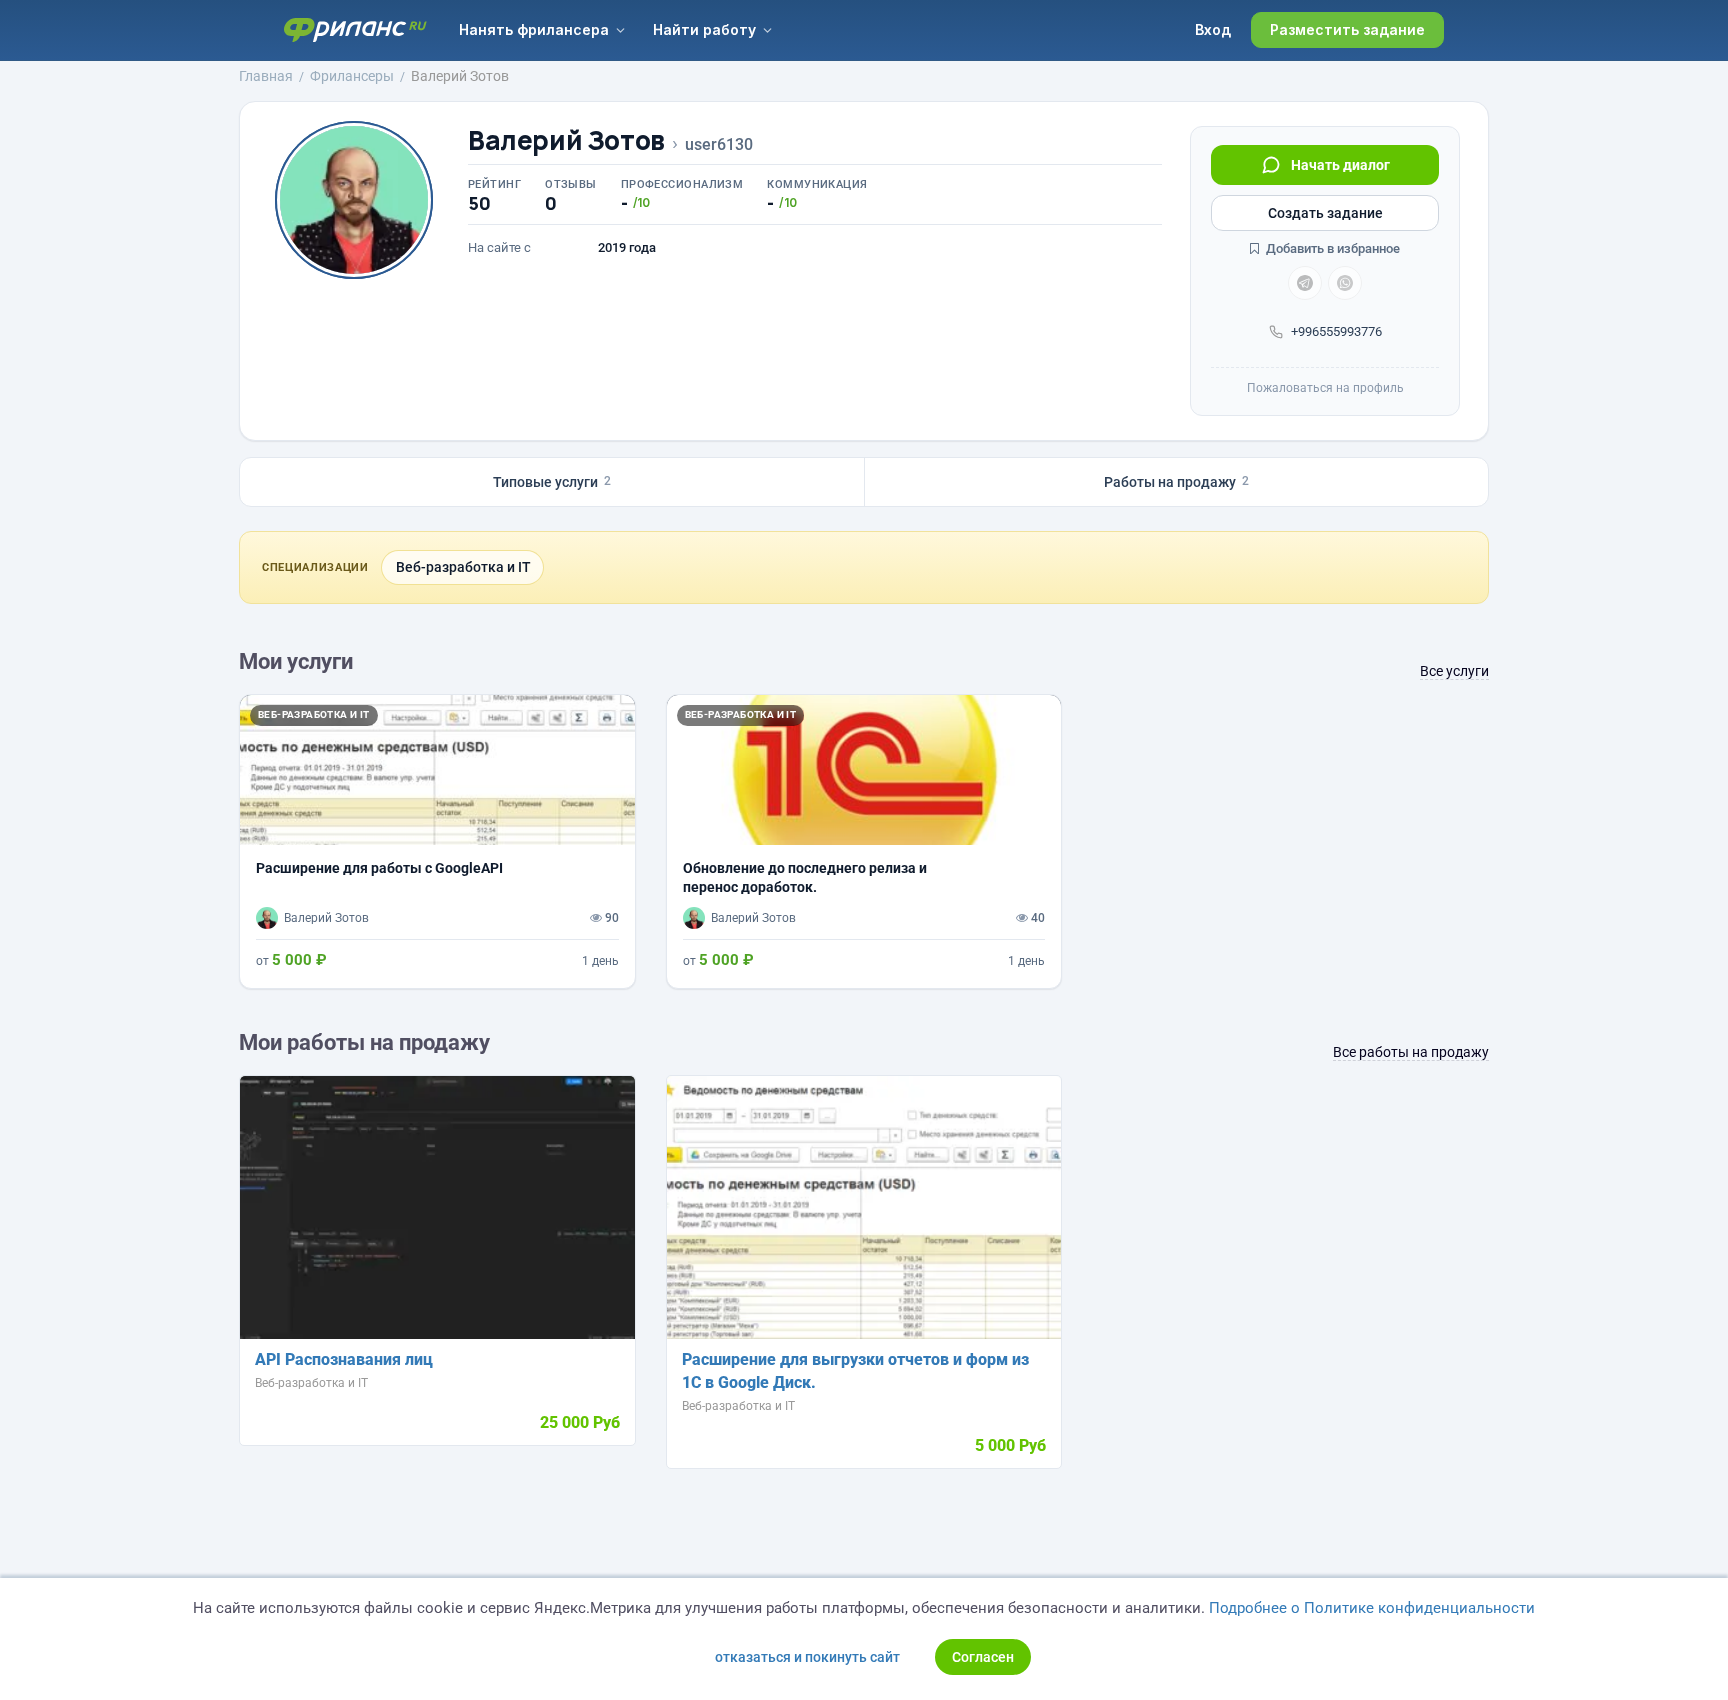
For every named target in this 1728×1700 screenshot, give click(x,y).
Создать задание (1325, 213)
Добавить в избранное (1331, 248)
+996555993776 (1336, 331)
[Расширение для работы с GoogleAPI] (437, 841)
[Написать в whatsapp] (1345, 283)
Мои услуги (296, 661)
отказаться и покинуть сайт (807, 1657)
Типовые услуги (552, 482)
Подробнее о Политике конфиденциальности (1372, 1608)
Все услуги (1454, 671)
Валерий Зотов (566, 140)
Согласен (983, 1657)
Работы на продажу (1176, 482)
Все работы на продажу (1411, 1052)
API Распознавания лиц (344, 1359)
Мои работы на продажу (364, 1042)
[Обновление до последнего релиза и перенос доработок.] (864, 841)
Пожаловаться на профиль (1325, 388)
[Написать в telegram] (1305, 283)
